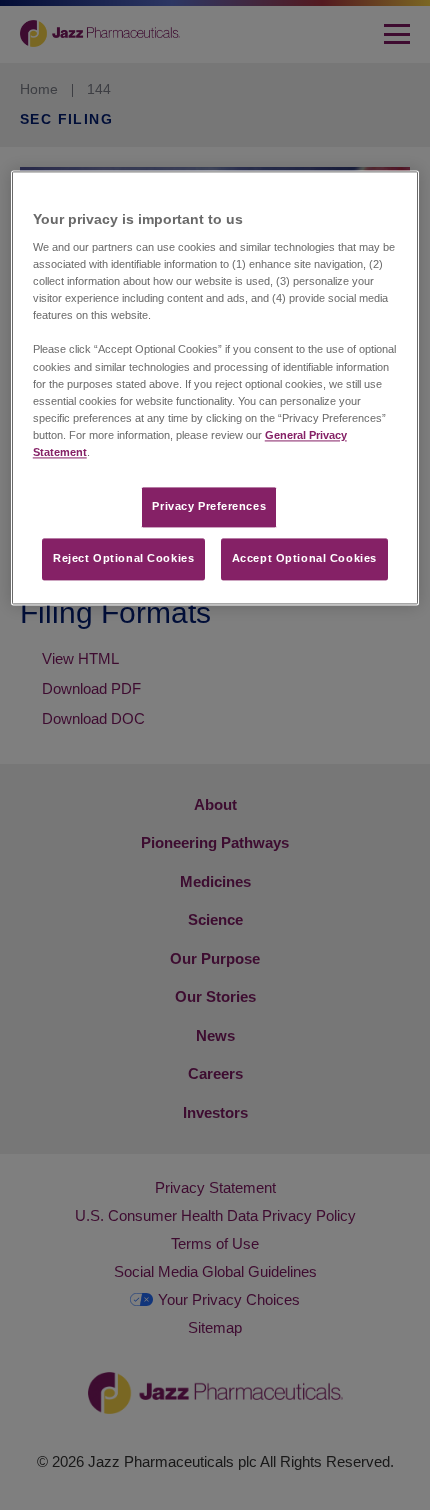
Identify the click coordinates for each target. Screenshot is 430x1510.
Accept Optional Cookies (304, 558)
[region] (215, 387)
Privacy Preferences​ (209, 506)
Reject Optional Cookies (123, 558)
